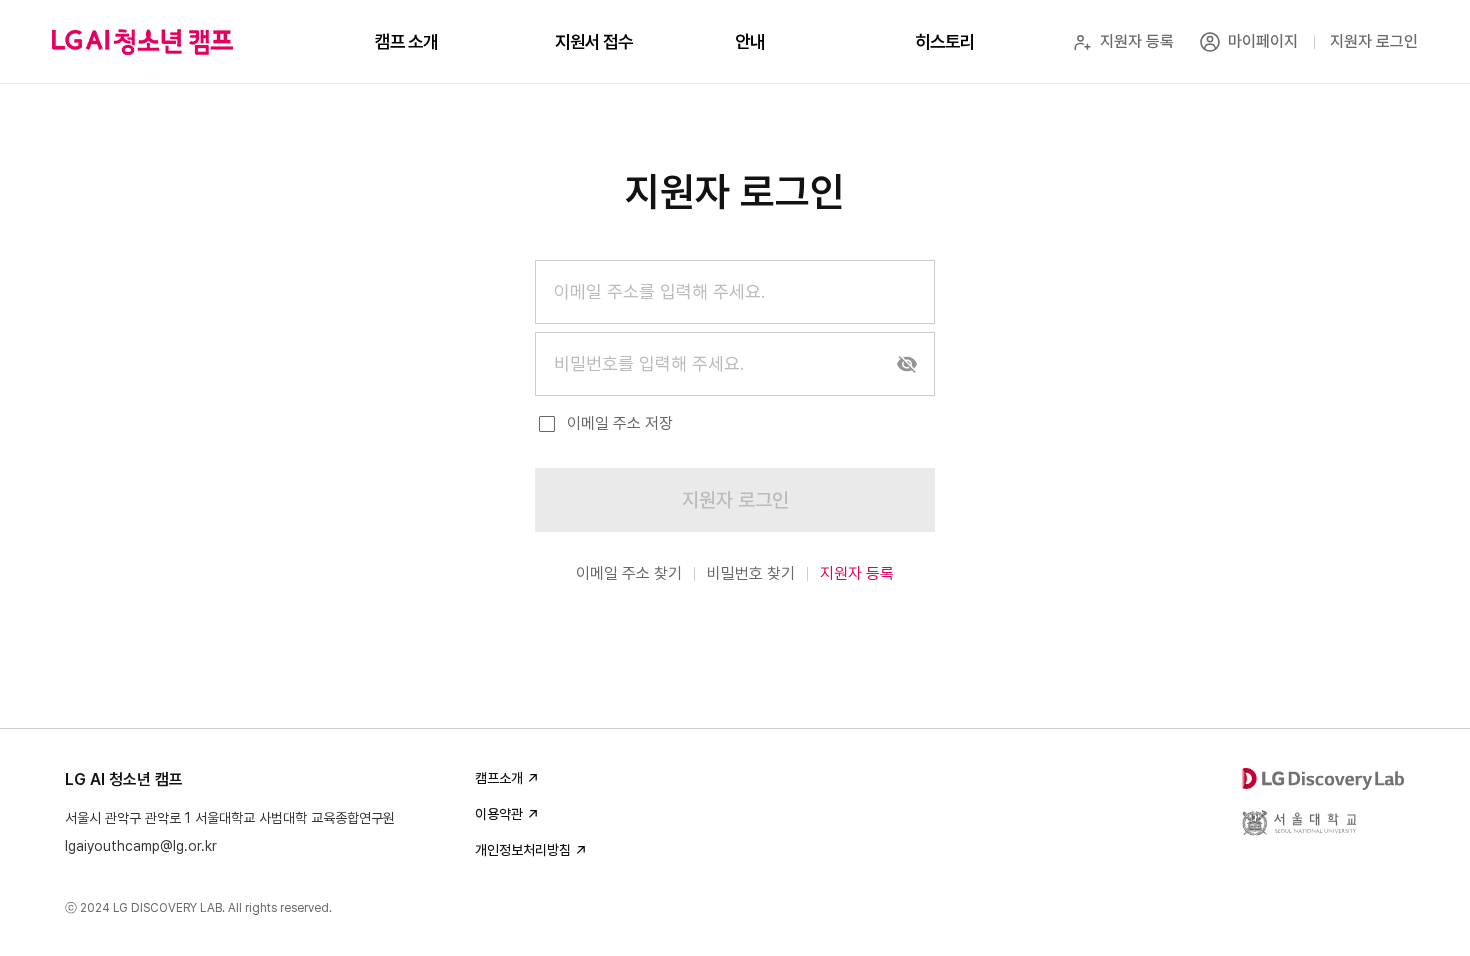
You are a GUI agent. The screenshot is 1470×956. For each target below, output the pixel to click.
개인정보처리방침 (523, 850)
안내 (750, 41)
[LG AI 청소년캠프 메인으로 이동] (142, 42)
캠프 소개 (406, 41)
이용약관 (499, 814)
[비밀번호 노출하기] (907, 364)
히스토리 (945, 41)
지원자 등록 (857, 573)
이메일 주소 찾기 (629, 573)
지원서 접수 (594, 41)
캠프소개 (499, 778)
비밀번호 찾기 (751, 573)
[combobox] (735, 292)
